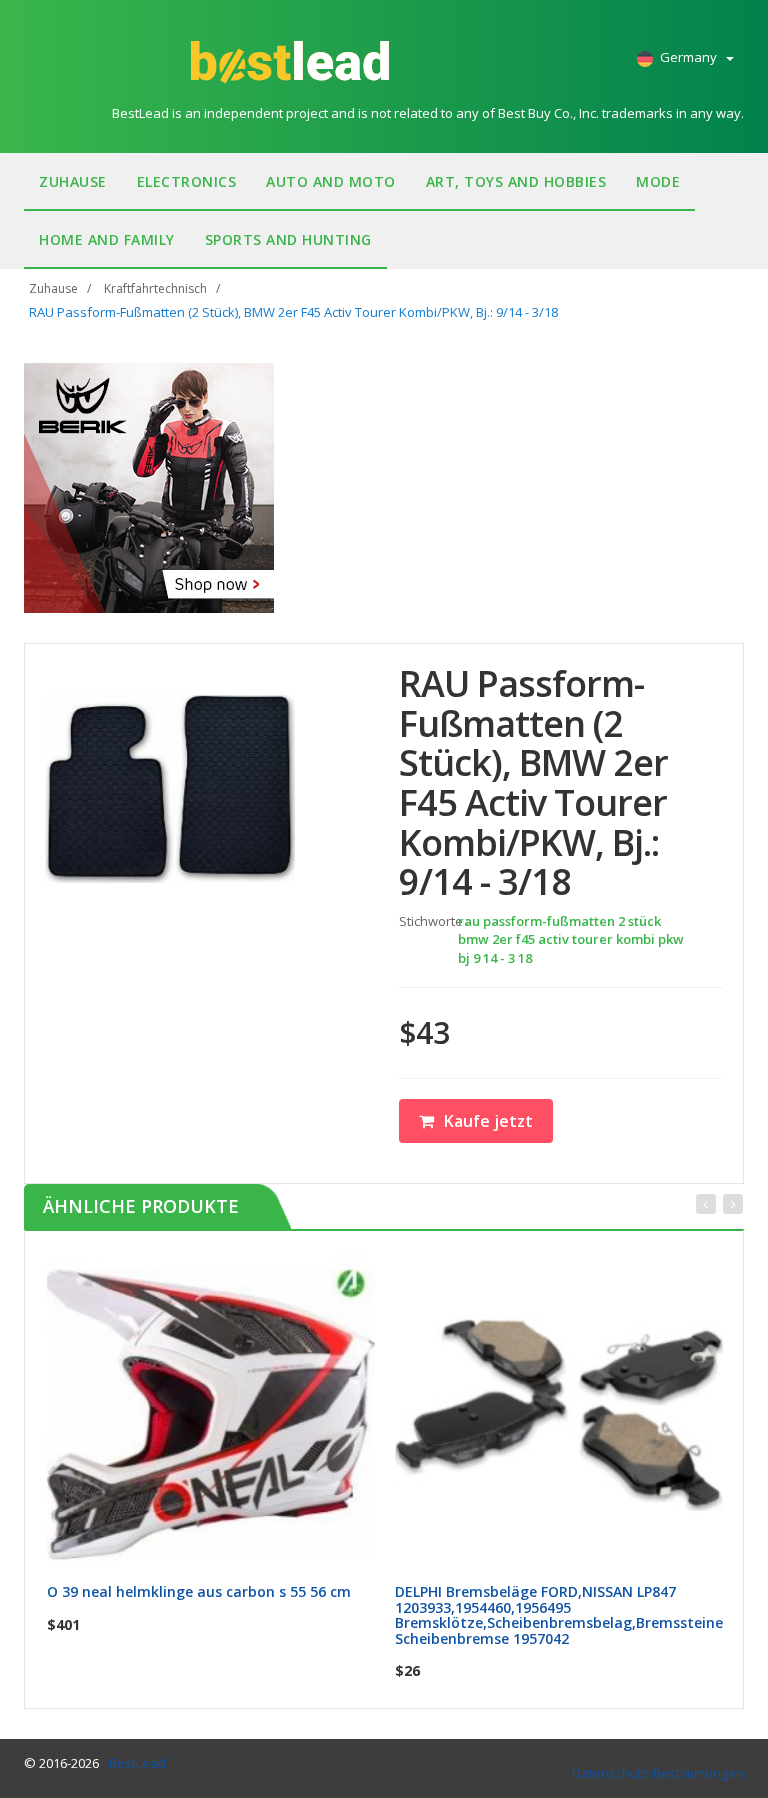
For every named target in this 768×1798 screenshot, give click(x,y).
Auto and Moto (331, 181)
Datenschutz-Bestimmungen (658, 1773)
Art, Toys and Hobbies (516, 181)
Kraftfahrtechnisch (155, 288)
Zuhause (73, 181)
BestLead (137, 1763)
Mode (658, 181)
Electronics (187, 181)
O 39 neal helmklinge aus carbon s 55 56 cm (199, 1591)
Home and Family (107, 239)
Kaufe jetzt (488, 1121)
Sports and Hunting (288, 239)
